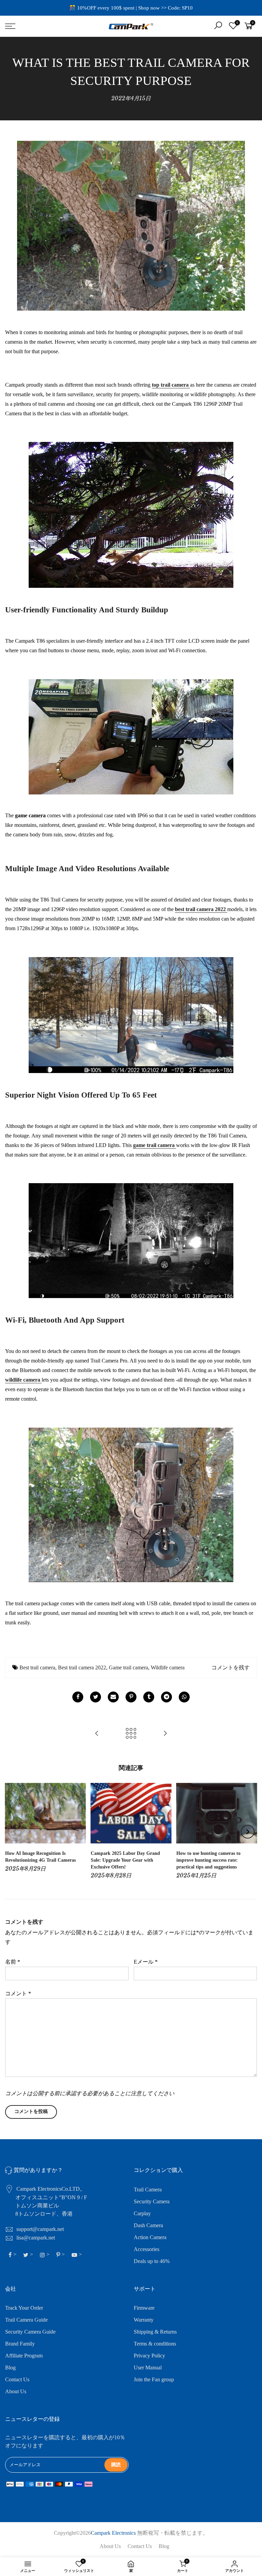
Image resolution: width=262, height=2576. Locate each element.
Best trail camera (37, 1667)
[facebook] (78, 1697)
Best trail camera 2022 (82, 1667)
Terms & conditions (155, 2344)
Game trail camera (128, 1667)
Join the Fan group (154, 2379)
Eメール (146, 1962)
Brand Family (20, 2344)
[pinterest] (131, 1697)
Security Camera (152, 2201)
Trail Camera (148, 2190)
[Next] (248, 1832)
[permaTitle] (113, 1697)
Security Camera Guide (30, 2332)
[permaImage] (149, 1697)
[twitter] (96, 1697)
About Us (16, 2391)
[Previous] (15, 1832)
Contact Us (17, 2379)
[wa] (184, 1697)
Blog (10, 2367)
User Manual (148, 2367)
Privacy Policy (149, 2356)
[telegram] (166, 1697)
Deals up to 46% (152, 2261)
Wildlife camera (168, 1667)
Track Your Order (24, 2308)
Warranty (144, 2320)
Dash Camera (148, 2225)
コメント (18, 1993)
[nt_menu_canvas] (45, 26)
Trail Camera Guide (26, 2320)
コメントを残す (231, 1667)
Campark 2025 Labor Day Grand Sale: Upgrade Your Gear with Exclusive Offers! (125, 1860)
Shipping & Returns (155, 2332)
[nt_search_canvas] (218, 26)
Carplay (142, 2213)
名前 (13, 1962)
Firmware (144, 2308)
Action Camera (150, 2237)
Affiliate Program (24, 2356)
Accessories (147, 2249)
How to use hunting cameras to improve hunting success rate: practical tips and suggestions (208, 1860)
